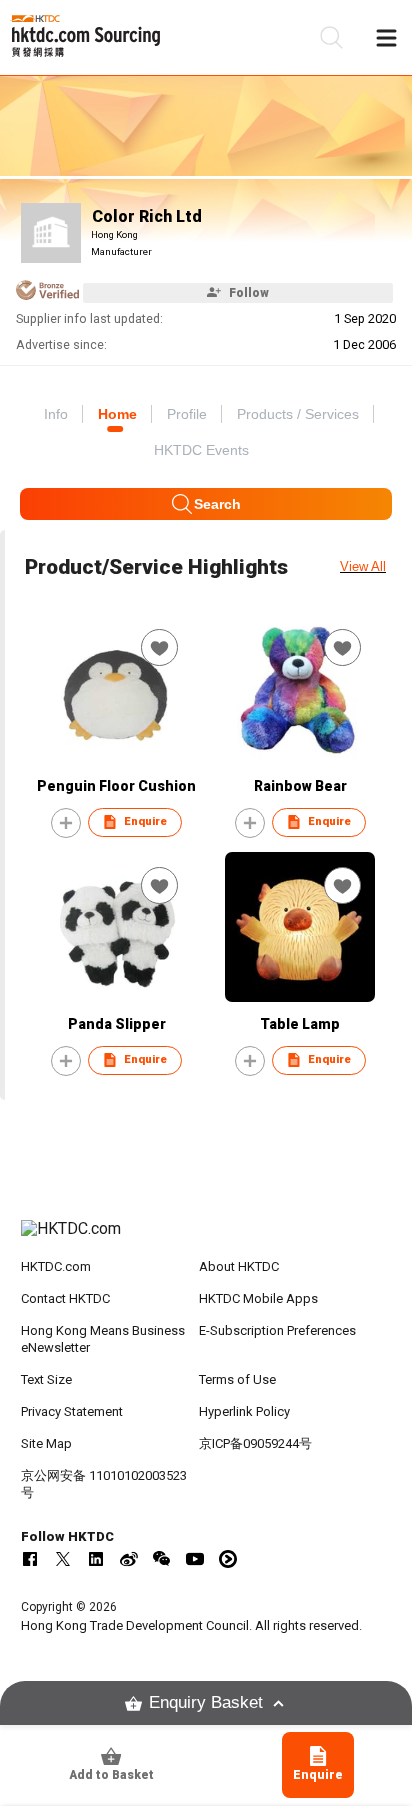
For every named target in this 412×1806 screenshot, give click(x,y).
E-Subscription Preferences (277, 1330)
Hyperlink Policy (244, 1411)
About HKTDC (239, 1266)
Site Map (46, 1443)
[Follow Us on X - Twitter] (63, 1559)
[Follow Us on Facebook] (30, 1559)
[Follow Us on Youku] (228, 1559)
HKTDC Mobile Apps (258, 1298)
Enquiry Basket (206, 1702)
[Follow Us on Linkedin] (96, 1559)
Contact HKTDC (65, 1298)
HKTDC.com (56, 1266)
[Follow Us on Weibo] (129, 1559)
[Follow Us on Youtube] (195, 1559)
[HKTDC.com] (206, 1239)
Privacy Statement (72, 1411)
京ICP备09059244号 (255, 1443)
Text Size (46, 1379)
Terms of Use (237, 1379)
